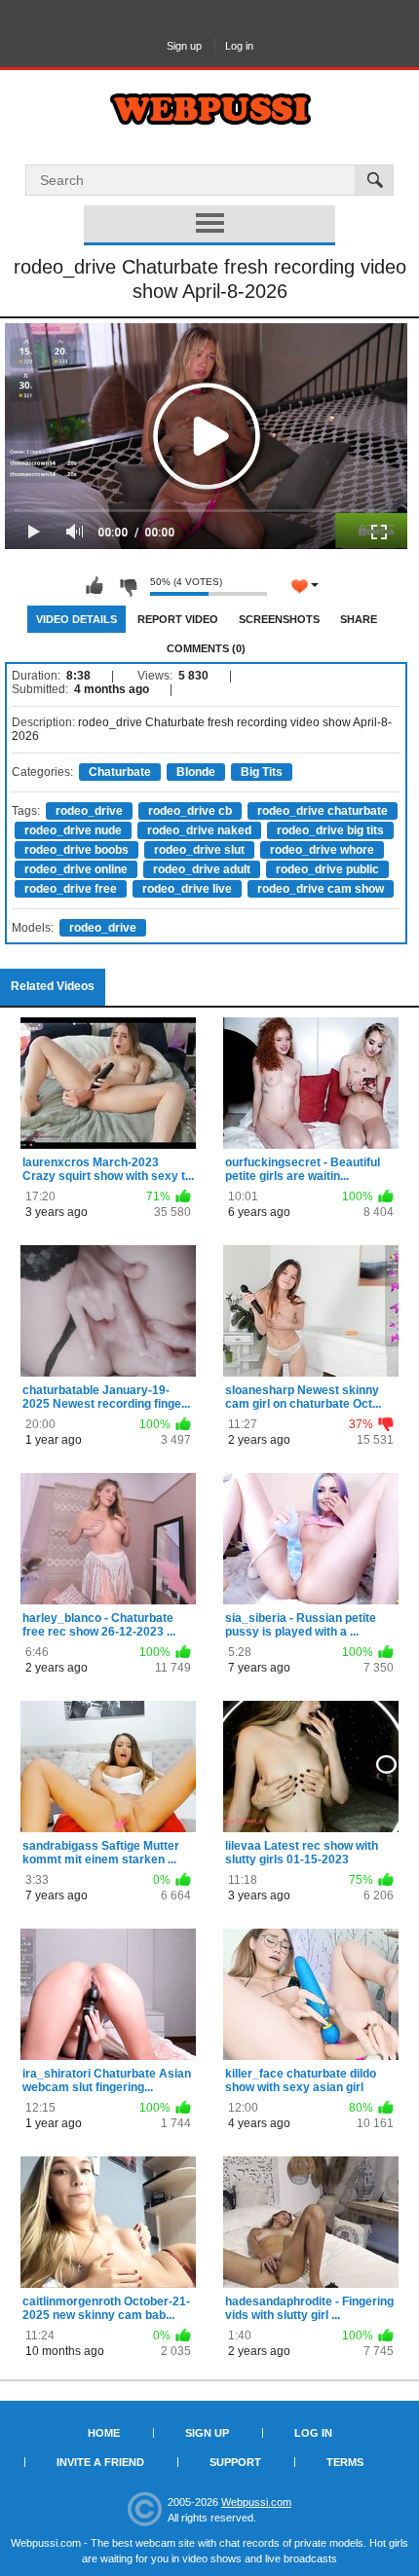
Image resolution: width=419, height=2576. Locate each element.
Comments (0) (206, 648)
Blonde (196, 772)
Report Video (178, 619)
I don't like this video (128, 586)
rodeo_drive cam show (321, 889)
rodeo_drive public (327, 869)
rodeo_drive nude (73, 830)
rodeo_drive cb (190, 811)
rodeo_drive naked (199, 830)
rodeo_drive (89, 811)
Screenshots (279, 619)
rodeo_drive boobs (76, 850)
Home (104, 2433)
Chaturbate (120, 772)
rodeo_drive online (76, 869)
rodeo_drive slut (199, 850)
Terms (345, 2462)
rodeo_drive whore (322, 850)
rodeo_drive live (187, 889)
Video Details (76, 619)
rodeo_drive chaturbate (323, 811)
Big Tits (262, 772)
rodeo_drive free (71, 889)
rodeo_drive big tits (330, 830)
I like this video (95, 586)
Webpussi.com (256, 2502)
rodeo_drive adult (202, 869)
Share (359, 619)
